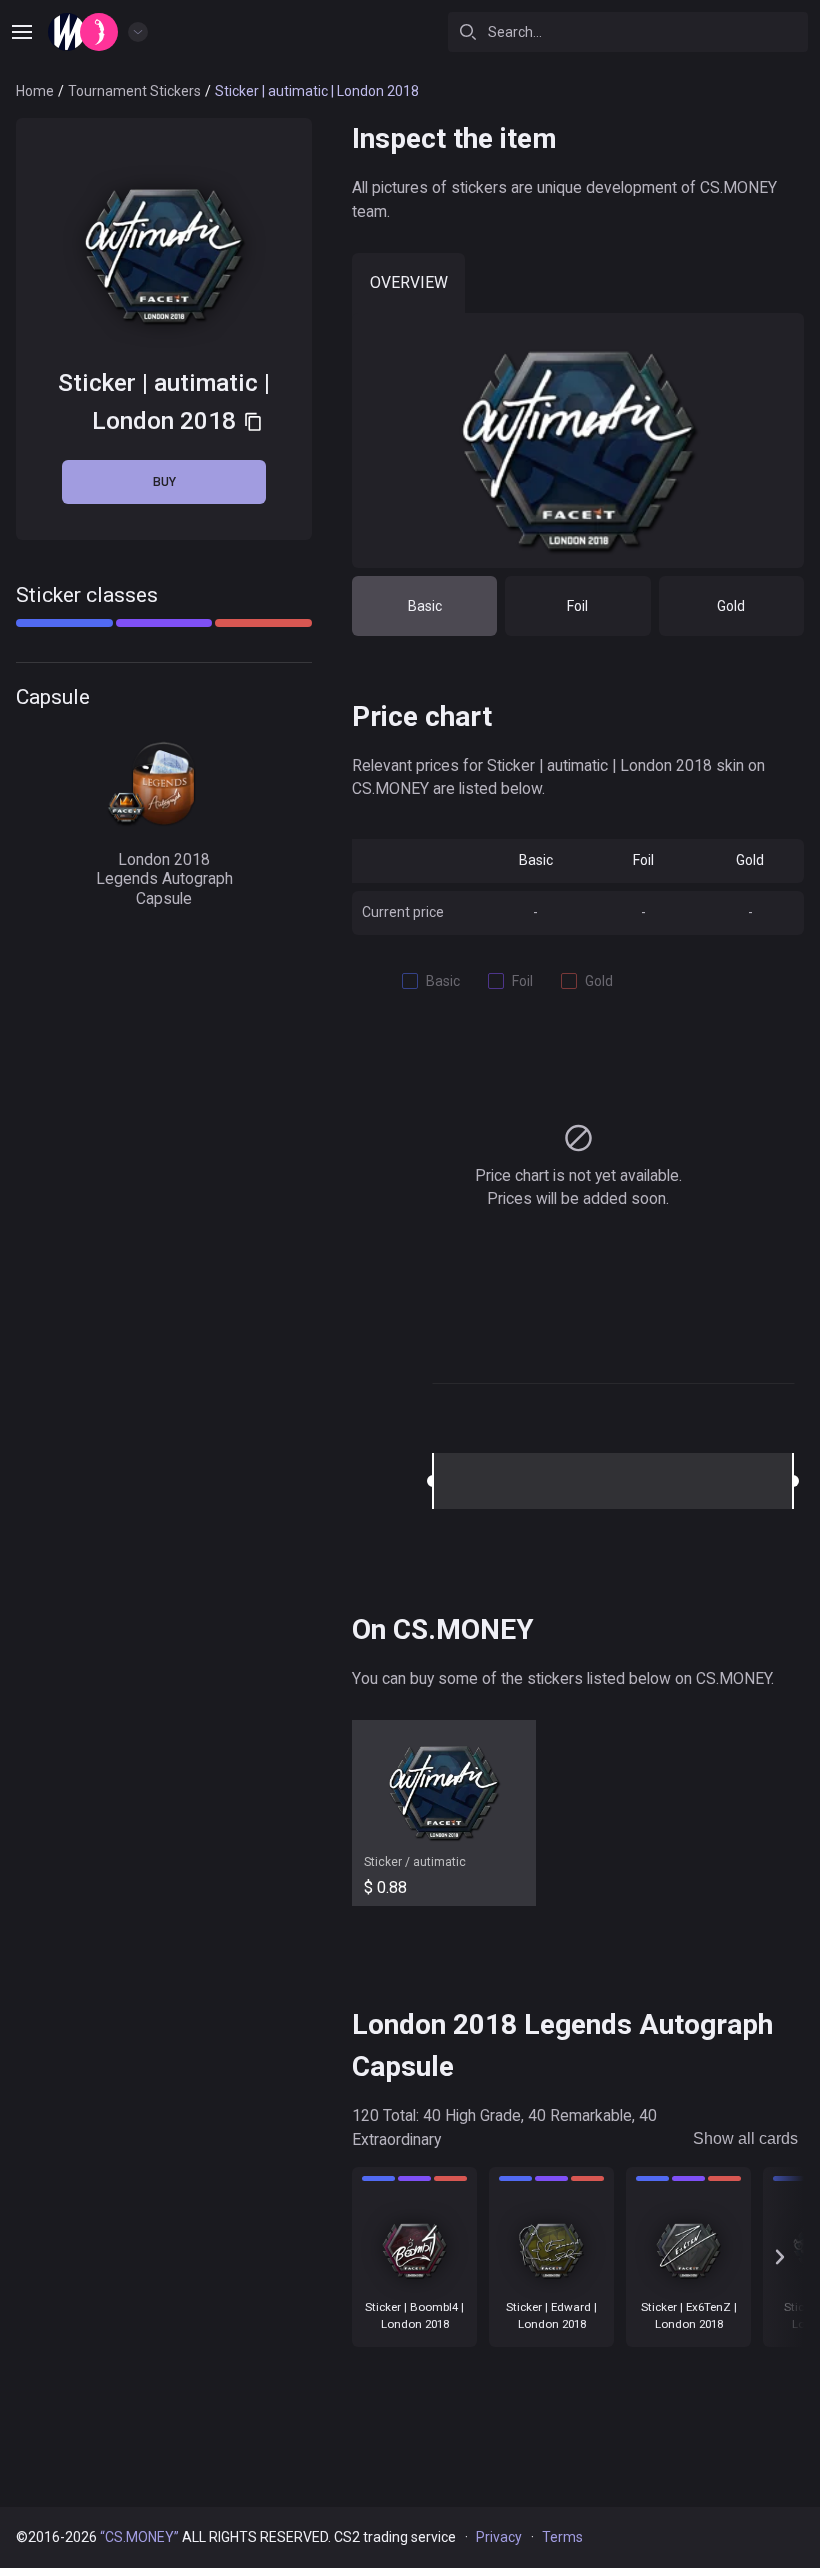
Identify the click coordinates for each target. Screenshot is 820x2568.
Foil (577, 606)
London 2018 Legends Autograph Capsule (164, 879)
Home (35, 91)
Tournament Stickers (134, 91)
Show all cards (745, 2138)
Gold (731, 606)
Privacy (499, 2537)
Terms (562, 2537)
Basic (425, 606)
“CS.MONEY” (139, 2537)
